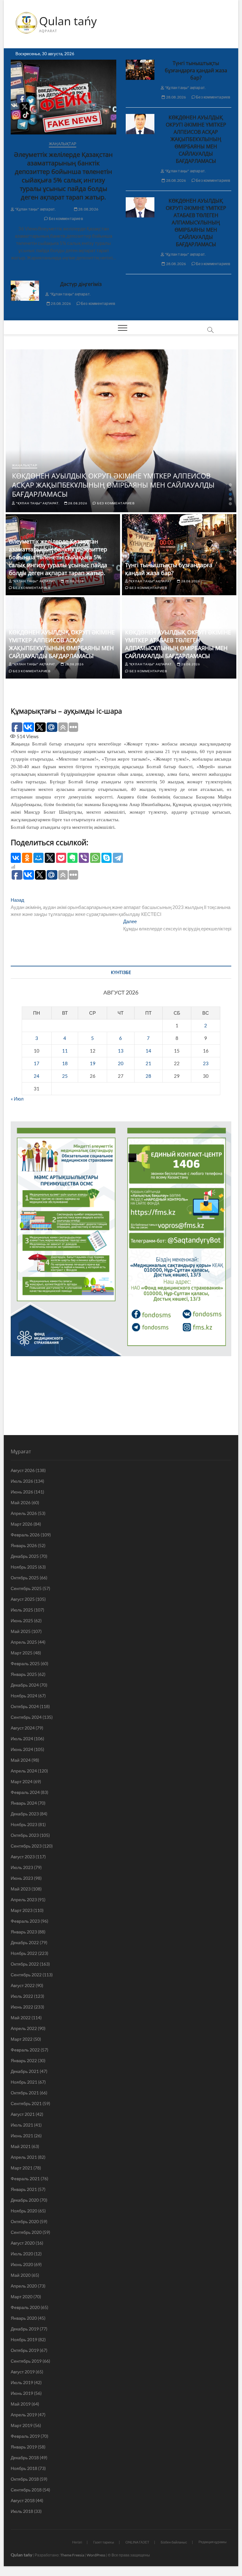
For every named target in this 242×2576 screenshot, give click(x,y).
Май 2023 (21, 1889)
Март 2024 (22, 1781)
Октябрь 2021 (25, 2093)
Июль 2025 (22, 1610)
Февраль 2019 (25, 2436)
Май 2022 (21, 2018)
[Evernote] (72, 858)
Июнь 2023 (22, 1878)
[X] (50, 858)
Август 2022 (23, 1985)
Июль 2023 (22, 1867)
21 (148, 1063)
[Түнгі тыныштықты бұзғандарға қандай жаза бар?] (140, 70)
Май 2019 (21, 2404)
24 (37, 1076)
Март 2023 (22, 1910)
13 (121, 1051)
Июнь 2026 (22, 1492)
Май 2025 (21, 1631)
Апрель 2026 (24, 1513)
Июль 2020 (22, 2254)
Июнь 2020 (22, 2264)
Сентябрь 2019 (26, 2361)
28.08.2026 (88, 209)
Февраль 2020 (25, 2307)
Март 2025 (22, 1653)
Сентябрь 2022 (26, 1975)
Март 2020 (22, 2297)
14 (148, 1051)
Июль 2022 (22, 1996)
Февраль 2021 (25, 2178)
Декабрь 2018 (25, 2457)
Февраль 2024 (25, 1792)
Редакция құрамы (213, 2542)
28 (148, 1076)
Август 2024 (23, 1728)
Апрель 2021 (24, 2157)
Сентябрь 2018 (26, 2490)
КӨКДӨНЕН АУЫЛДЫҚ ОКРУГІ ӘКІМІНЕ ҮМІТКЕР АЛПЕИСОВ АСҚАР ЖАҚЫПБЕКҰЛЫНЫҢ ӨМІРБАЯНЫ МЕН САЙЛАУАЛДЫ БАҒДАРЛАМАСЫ (196, 139)
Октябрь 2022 (25, 1964)
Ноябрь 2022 (24, 1953)
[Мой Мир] (38, 858)
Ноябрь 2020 (24, 2211)
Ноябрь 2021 (24, 2082)
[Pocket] (61, 858)
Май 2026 (21, 1502)
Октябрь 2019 (25, 2350)
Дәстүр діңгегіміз (81, 284)
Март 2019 (22, 2425)
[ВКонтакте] (16, 858)
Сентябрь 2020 (26, 2232)
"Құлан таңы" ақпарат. (35, 209)
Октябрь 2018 (25, 2479)
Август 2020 (23, 2243)
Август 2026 (23, 1470)
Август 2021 (23, 2114)
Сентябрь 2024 (26, 1717)
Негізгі (77, 2542)
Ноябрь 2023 (24, 1824)
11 (65, 1051)
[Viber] (84, 858)
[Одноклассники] (27, 858)
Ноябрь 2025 (24, 1567)
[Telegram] (118, 858)
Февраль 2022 (25, 2050)
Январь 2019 (24, 2447)
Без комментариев (65, 219)
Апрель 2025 (24, 1642)
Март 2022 (22, 2039)
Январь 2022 (24, 2060)
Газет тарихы (104, 2542)
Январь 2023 (24, 1932)
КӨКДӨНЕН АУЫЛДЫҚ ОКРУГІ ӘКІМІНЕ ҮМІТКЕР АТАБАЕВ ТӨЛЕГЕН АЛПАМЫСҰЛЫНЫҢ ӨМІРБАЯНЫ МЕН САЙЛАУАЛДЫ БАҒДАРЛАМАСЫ (196, 223)
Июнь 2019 (22, 2393)
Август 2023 (23, 1857)
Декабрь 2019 (25, 2329)
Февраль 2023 (25, 1921)
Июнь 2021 (22, 2136)
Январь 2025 (24, 1674)
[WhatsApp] (95, 858)
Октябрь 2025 (25, 1578)
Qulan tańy (68, 21)
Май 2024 (21, 1760)
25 (65, 1076)
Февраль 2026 (25, 1535)
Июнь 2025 (22, 1620)
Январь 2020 (24, 2318)
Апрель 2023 (24, 1899)
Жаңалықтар (63, 144)
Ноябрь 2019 (24, 2339)
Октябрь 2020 (25, 2221)
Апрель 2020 (24, 2286)
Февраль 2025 (25, 1663)
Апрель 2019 (24, 2415)
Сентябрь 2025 (26, 1588)
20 (121, 1063)
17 (37, 1063)
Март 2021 (22, 2168)
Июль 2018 (22, 2511)
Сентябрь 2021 (26, 2103)
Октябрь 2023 (25, 1835)
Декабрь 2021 (25, 2071)
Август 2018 (23, 2500)
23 (206, 1063)
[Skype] (107, 858)
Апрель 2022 (24, 2028)
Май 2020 (21, 2275)
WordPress (96, 2555)
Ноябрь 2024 (24, 1696)
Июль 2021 (22, 2125)
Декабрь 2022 (25, 1942)
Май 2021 (21, 2146)
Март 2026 (22, 1524)
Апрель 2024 (24, 1771)
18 (65, 1063)
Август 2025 (23, 1599)
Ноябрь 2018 (24, 2468)
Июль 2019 (22, 2382)
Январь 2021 (24, 2189)
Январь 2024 (24, 1803)
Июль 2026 (22, 1481)
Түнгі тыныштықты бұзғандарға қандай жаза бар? (196, 70)
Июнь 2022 (22, 2007)
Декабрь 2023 (25, 1814)
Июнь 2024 (22, 1749)
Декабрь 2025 (25, 1556)
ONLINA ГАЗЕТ (137, 2542)
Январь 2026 (24, 1545)
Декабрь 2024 (25, 1685)
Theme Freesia (72, 2555)
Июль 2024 (22, 1739)
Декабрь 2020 (25, 2200)
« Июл (17, 1099)
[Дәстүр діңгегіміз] (25, 291)
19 (93, 1063)
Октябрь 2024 (25, 1706)
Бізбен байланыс (174, 2542)
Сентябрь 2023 (26, 1846)
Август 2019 (23, 2372)
